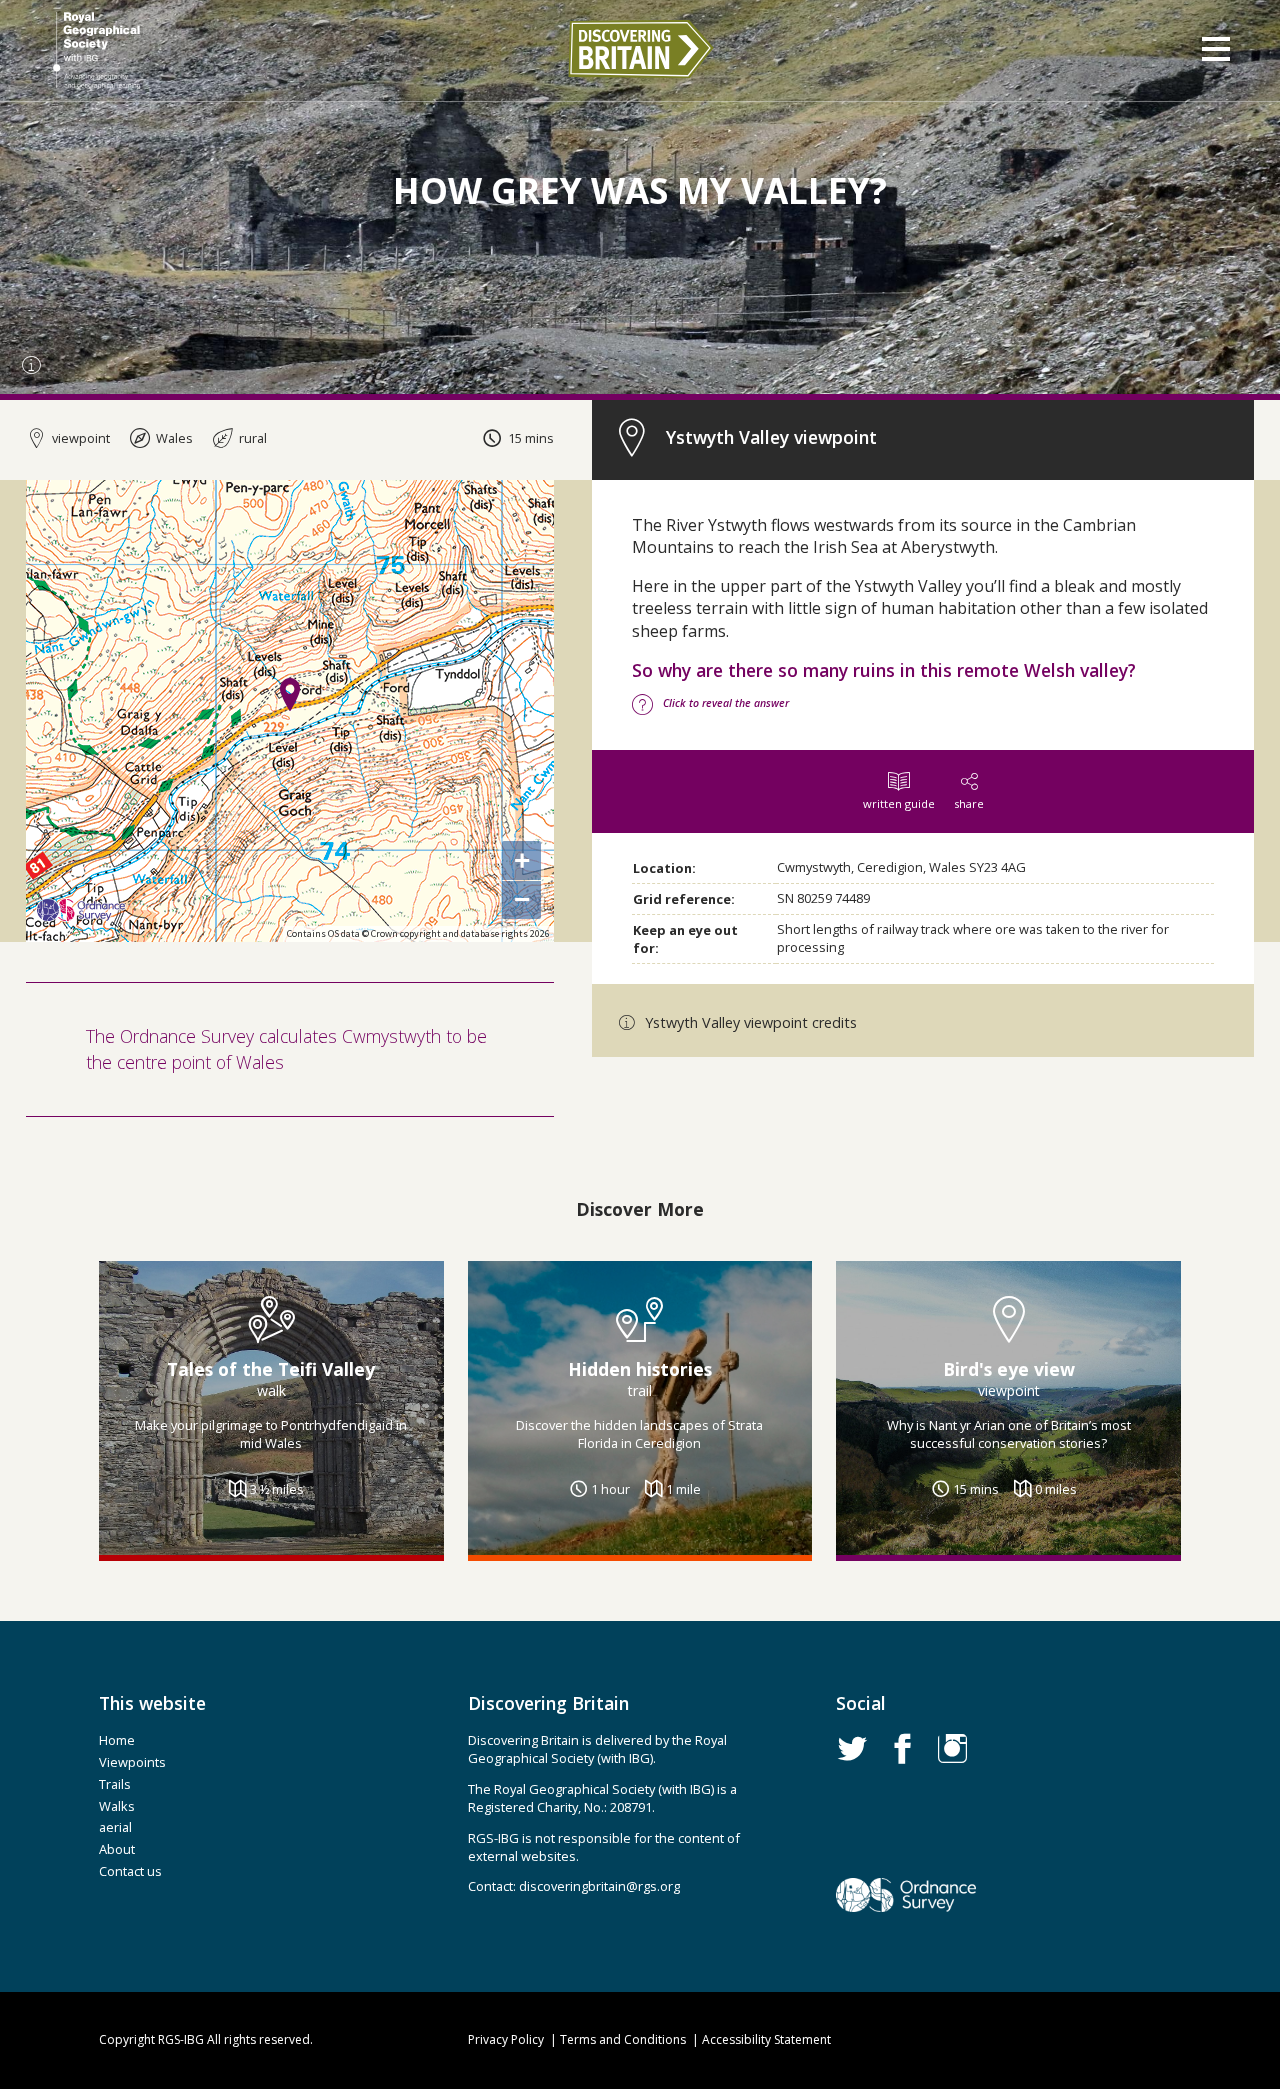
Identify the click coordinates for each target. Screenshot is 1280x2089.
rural (251, 438)
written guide (899, 803)
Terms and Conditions (623, 2039)
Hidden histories (640, 1368)
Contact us (130, 1871)
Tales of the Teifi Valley (271, 1368)
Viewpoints (132, 1762)
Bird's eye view (1009, 1368)
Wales (173, 438)
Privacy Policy (506, 2039)
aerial (115, 1827)
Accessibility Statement (766, 2039)
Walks (117, 1806)
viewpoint (79, 438)
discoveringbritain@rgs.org (599, 1886)
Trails (115, 1784)
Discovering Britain (640, 49)
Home (117, 1740)
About (117, 1849)
